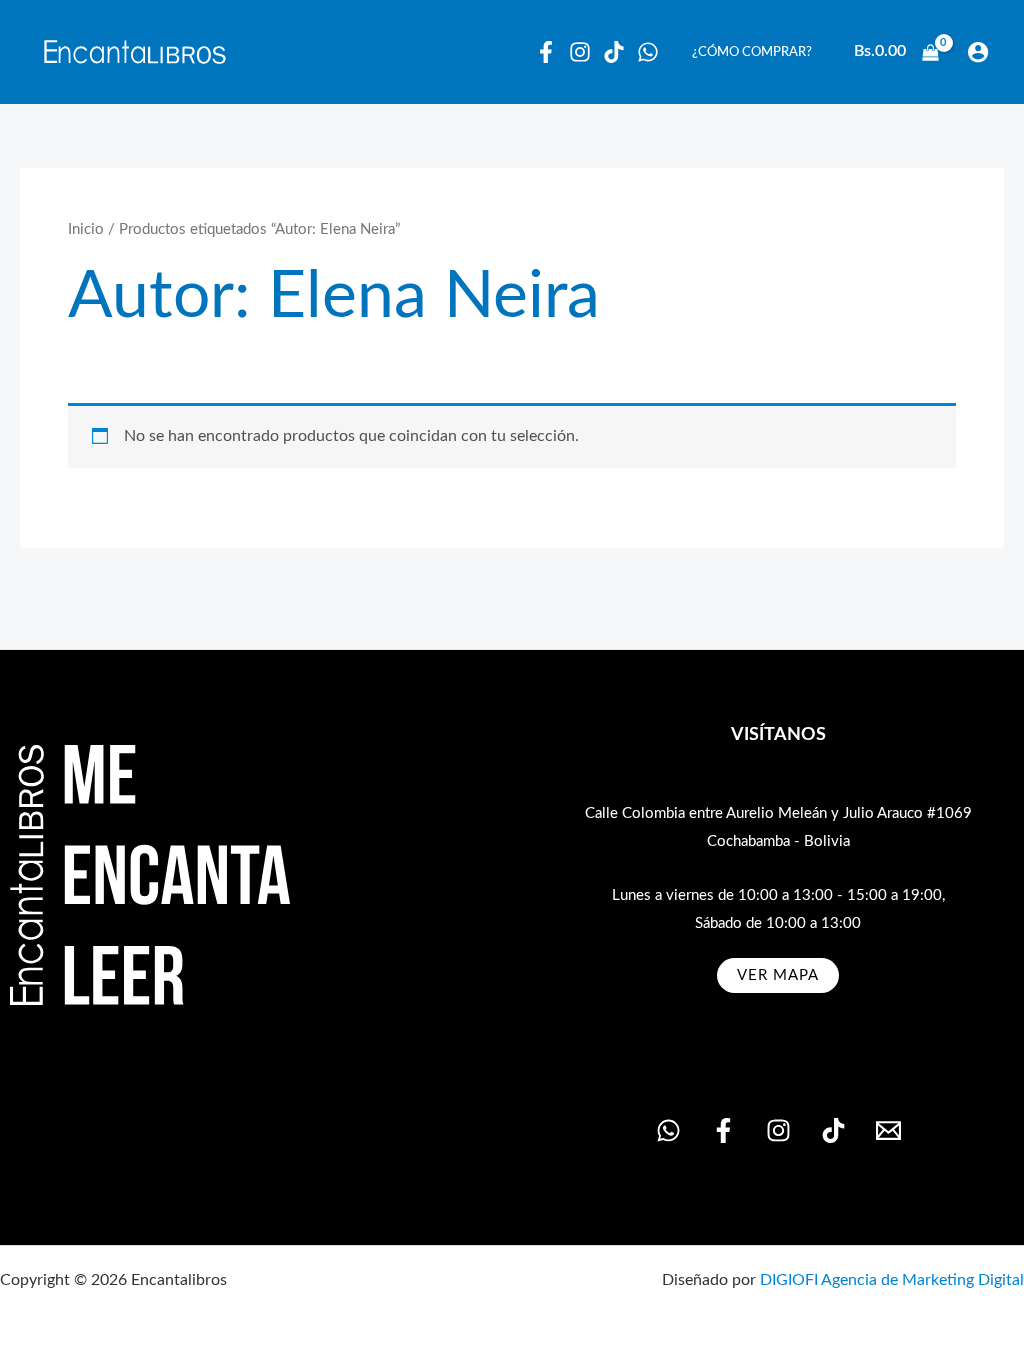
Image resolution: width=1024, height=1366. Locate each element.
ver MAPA (778, 975)
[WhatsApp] (648, 52)
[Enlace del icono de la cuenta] (978, 52)
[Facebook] (546, 52)
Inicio (86, 229)
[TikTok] (833, 1130)
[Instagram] (580, 52)
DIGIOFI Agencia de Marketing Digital (892, 1280)
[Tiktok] (614, 52)
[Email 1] (888, 1130)
